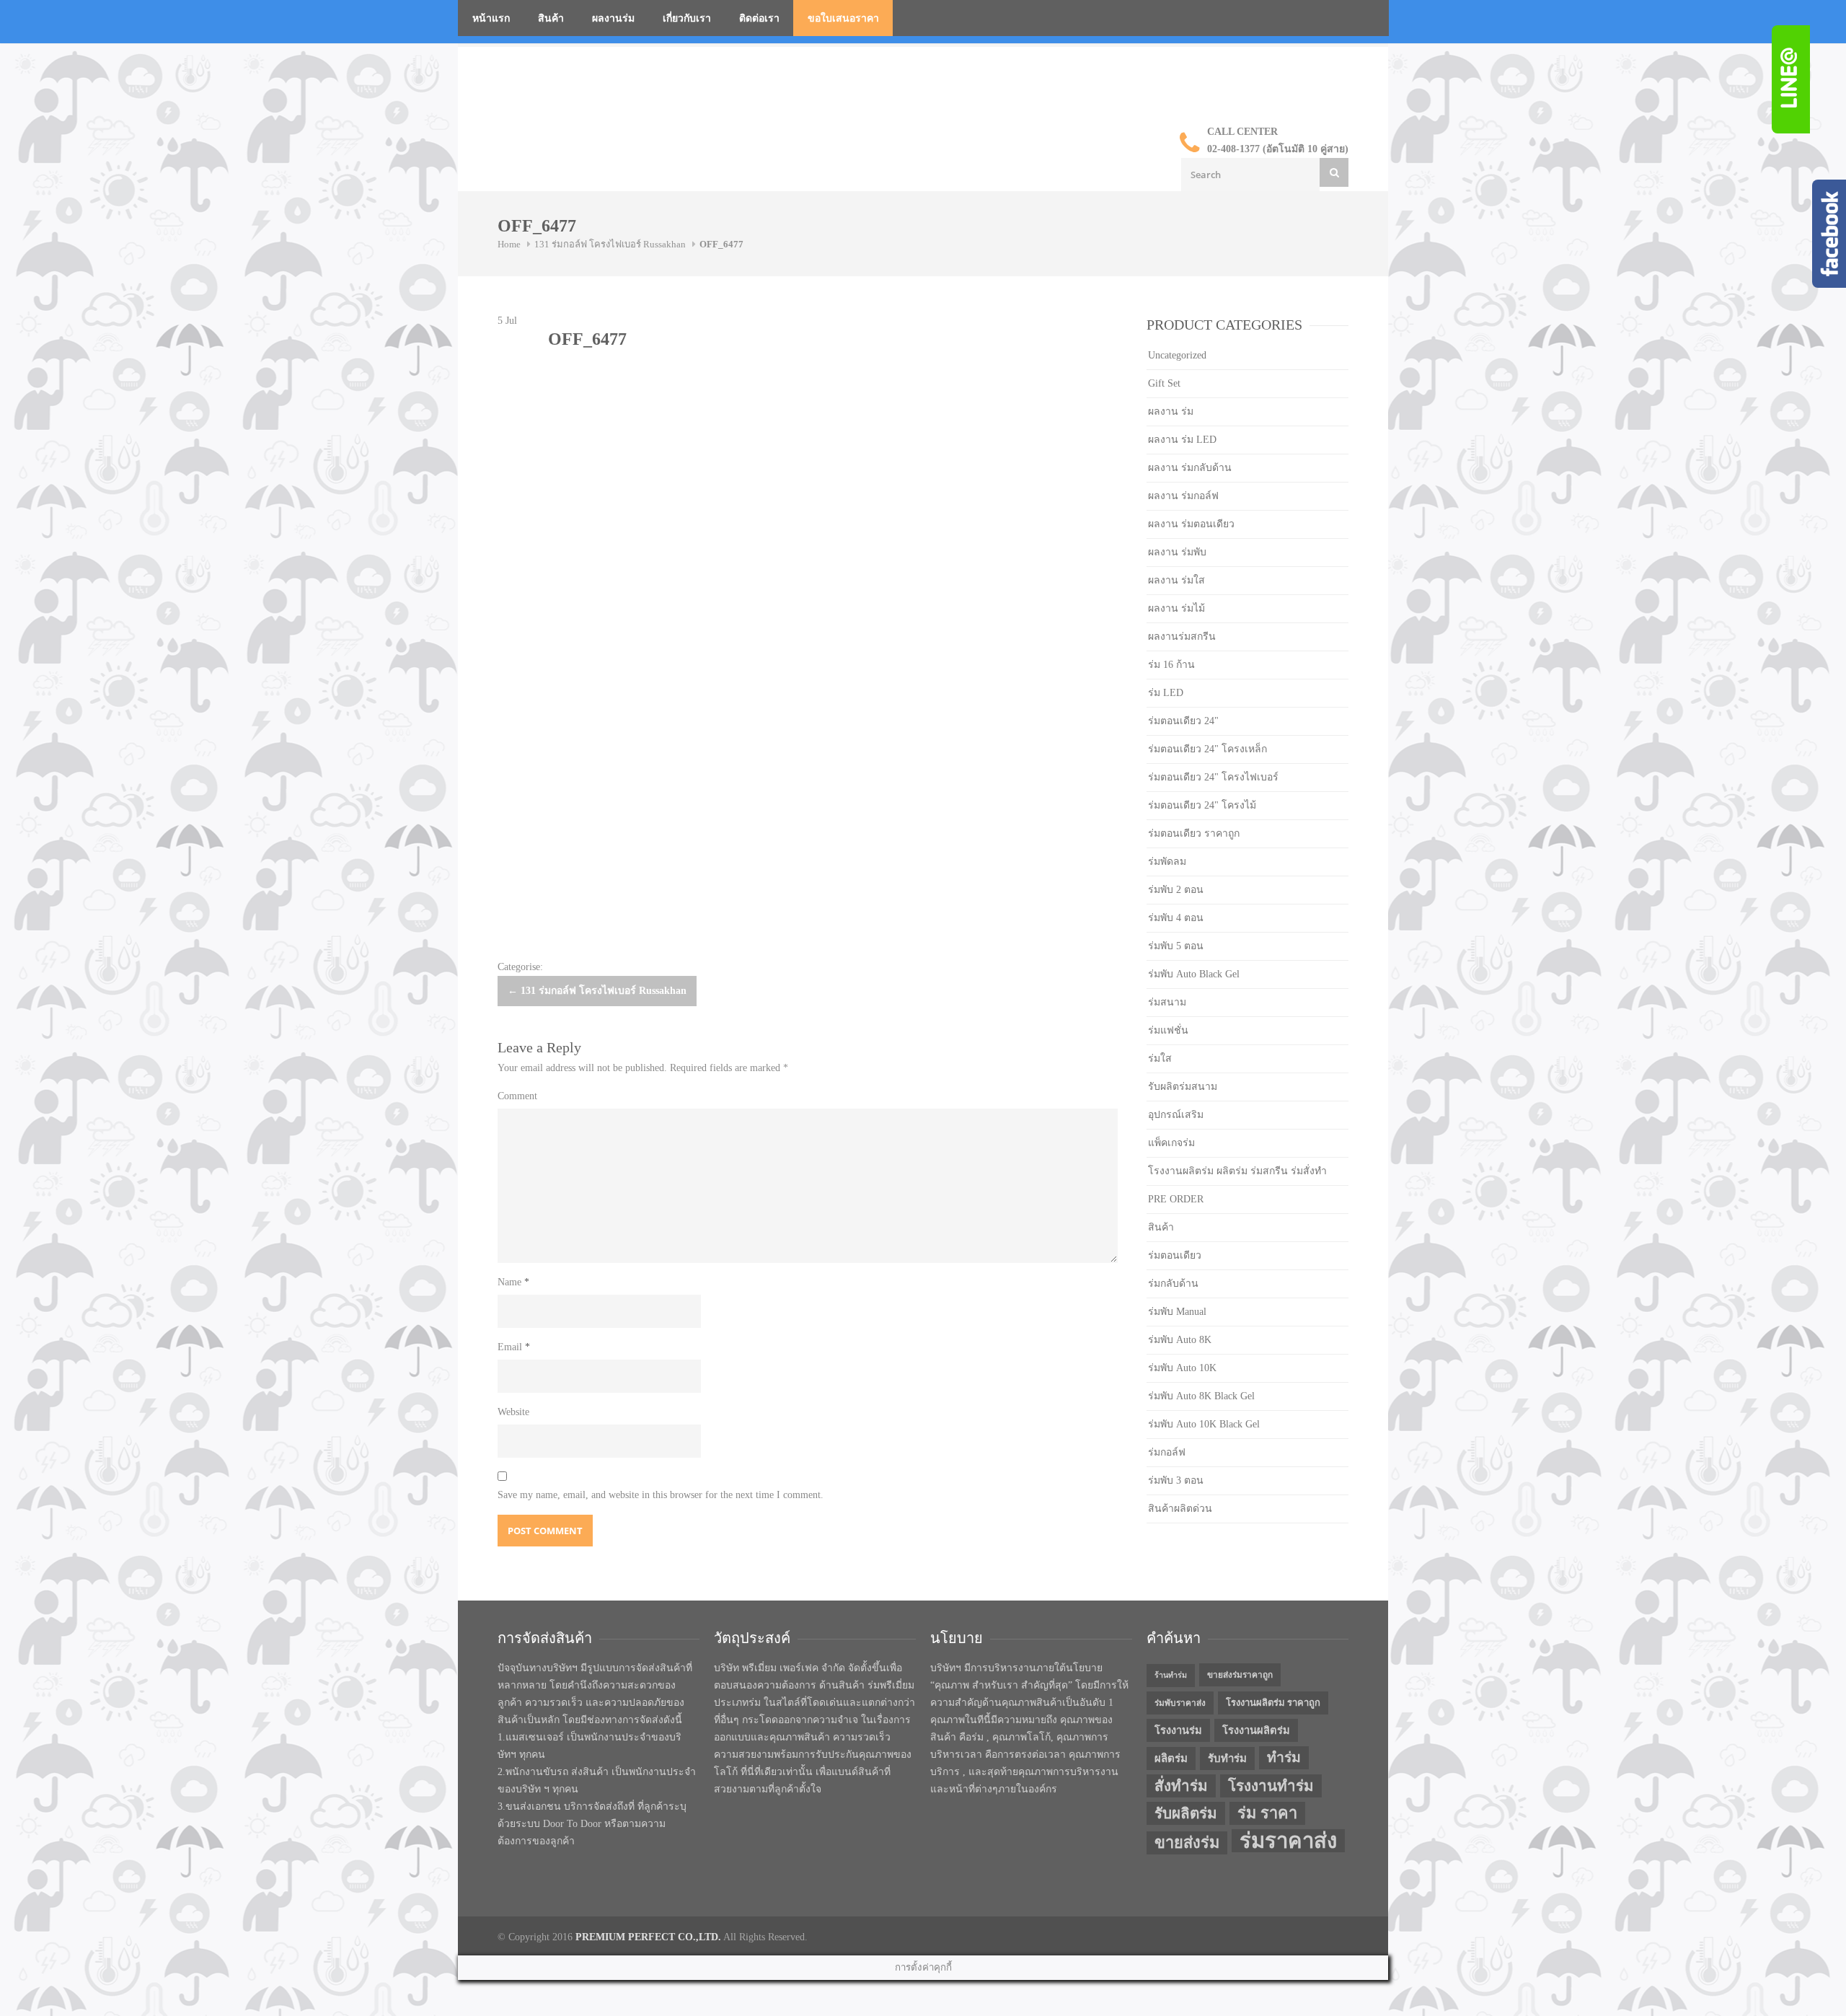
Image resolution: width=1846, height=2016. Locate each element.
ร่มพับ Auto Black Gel (1194, 974)
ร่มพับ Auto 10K (1182, 1368)
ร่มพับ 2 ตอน (1176, 890)
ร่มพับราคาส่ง (1180, 1703)
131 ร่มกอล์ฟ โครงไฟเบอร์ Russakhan (610, 244)
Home (509, 244)
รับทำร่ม (1227, 1759)
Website (513, 1412)
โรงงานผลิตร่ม (1256, 1730)
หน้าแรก (491, 18)
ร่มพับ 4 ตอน (1176, 918)
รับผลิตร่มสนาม (1183, 1087)
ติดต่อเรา (759, 18)
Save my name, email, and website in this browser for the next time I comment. (661, 1495)
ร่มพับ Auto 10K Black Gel (1204, 1424)
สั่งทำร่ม (1181, 1786)
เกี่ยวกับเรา (687, 18)
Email (514, 1347)
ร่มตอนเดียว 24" (1183, 721)
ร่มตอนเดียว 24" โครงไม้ (1202, 805)
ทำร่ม (1284, 1757)
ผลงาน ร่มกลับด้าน (1190, 468)
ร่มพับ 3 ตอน (1176, 1480)
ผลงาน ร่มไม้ (1176, 608)
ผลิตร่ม (1171, 1759)
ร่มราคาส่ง (1288, 1841)
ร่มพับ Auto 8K (1180, 1340)
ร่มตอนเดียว (1175, 1255)
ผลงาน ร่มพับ (1177, 552)
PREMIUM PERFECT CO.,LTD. (648, 1937)
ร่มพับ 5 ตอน (1176, 946)
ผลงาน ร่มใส (1176, 580)
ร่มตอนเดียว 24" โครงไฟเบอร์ (1213, 777)
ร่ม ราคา (1267, 1813)
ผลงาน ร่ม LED (1182, 440)
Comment (517, 1096)
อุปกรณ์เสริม (1176, 1115)
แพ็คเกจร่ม (1171, 1143)
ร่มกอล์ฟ (1167, 1452)
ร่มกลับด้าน (1173, 1284)
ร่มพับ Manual (1177, 1312)
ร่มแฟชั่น (1168, 1030)
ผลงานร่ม (613, 18)
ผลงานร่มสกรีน (1182, 637)
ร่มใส (1160, 1058)
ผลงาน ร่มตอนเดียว (1191, 524)
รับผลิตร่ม (1186, 1813)
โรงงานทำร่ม (1271, 1786)
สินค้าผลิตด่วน (1180, 1509)
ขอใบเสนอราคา (843, 18)
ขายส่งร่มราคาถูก (1240, 1675)
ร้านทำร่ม (1171, 1675)
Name (513, 1282)
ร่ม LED (1166, 693)
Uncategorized (1177, 355)
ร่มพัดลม (1167, 862)
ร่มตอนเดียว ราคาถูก (1194, 833)
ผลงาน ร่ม (1171, 411)
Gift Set (1164, 383)
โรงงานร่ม (1178, 1730)
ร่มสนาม (1167, 1002)
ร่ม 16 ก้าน (1171, 665)
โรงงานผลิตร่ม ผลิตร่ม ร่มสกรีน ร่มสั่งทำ (1237, 1171)
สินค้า (551, 18)
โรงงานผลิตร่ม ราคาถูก (1273, 1703)
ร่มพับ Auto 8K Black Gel (1201, 1396)
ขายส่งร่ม (1187, 1843)
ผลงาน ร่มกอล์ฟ (1183, 496)
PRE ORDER (1176, 1199)
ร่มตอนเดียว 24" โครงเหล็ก (1207, 749)
